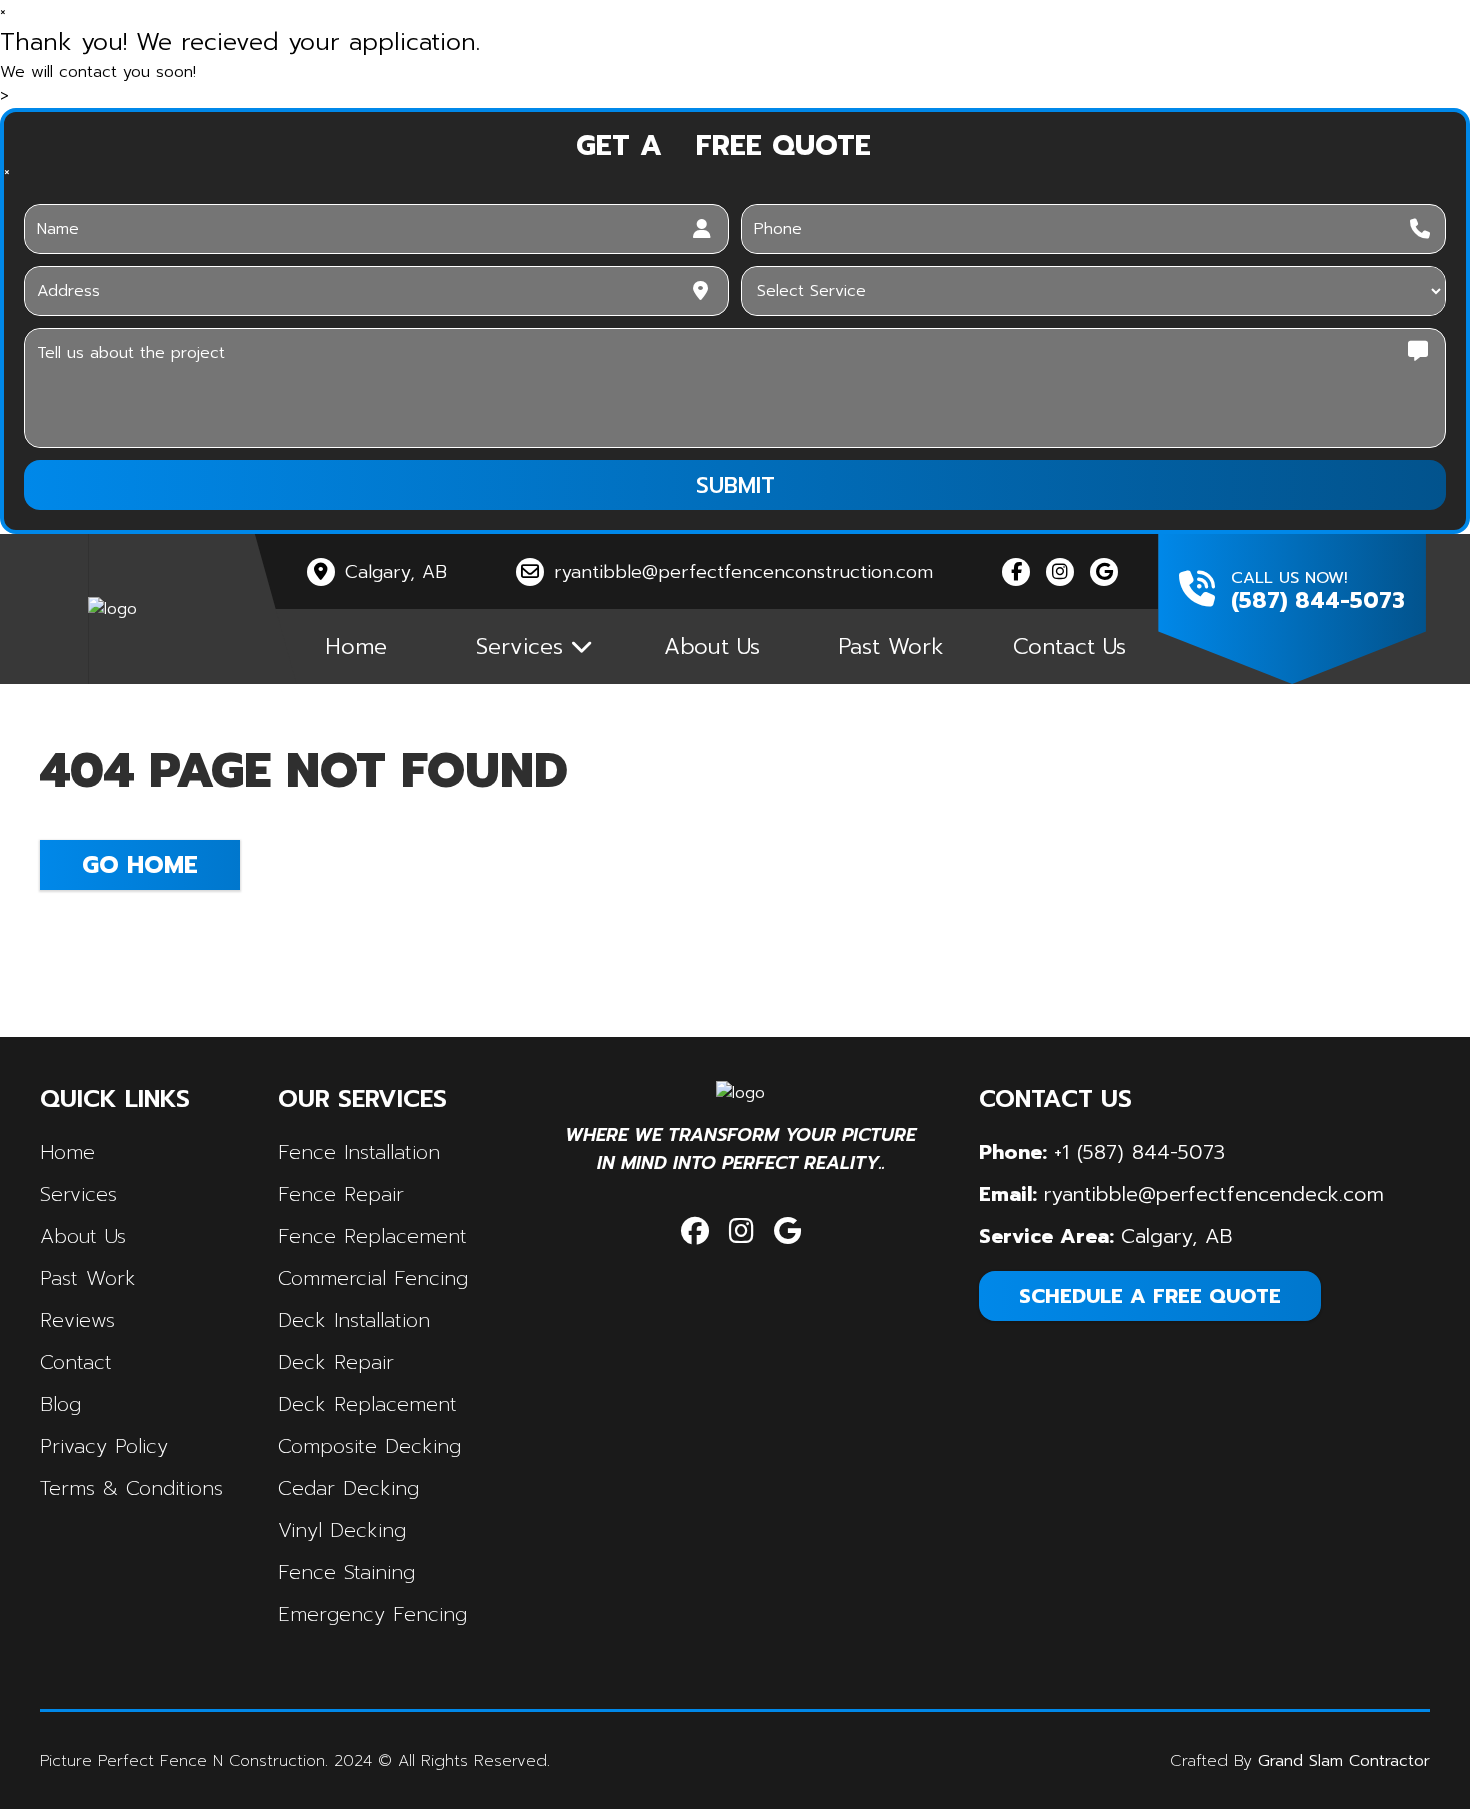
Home (356, 646)
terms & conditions (131, 1488)
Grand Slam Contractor (1344, 1761)
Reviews (77, 1320)
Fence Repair (341, 1194)
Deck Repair (336, 1362)
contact (76, 1362)
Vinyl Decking (342, 1530)
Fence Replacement (372, 1236)
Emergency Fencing (372, 1614)
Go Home (140, 865)
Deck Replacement (367, 1404)
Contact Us (1069, 646)
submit (735, 485)
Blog (60, 1404)
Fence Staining (346, 1572)
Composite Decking (369, 1446)
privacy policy (104, 1446)
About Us (712, 646)
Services (78, 1194)
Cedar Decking (348, 1488)
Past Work (891, 646)
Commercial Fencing (373, 1278)
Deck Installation (354, 1320)
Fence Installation (359, 1152)
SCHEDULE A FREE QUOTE (1150, 1296)
